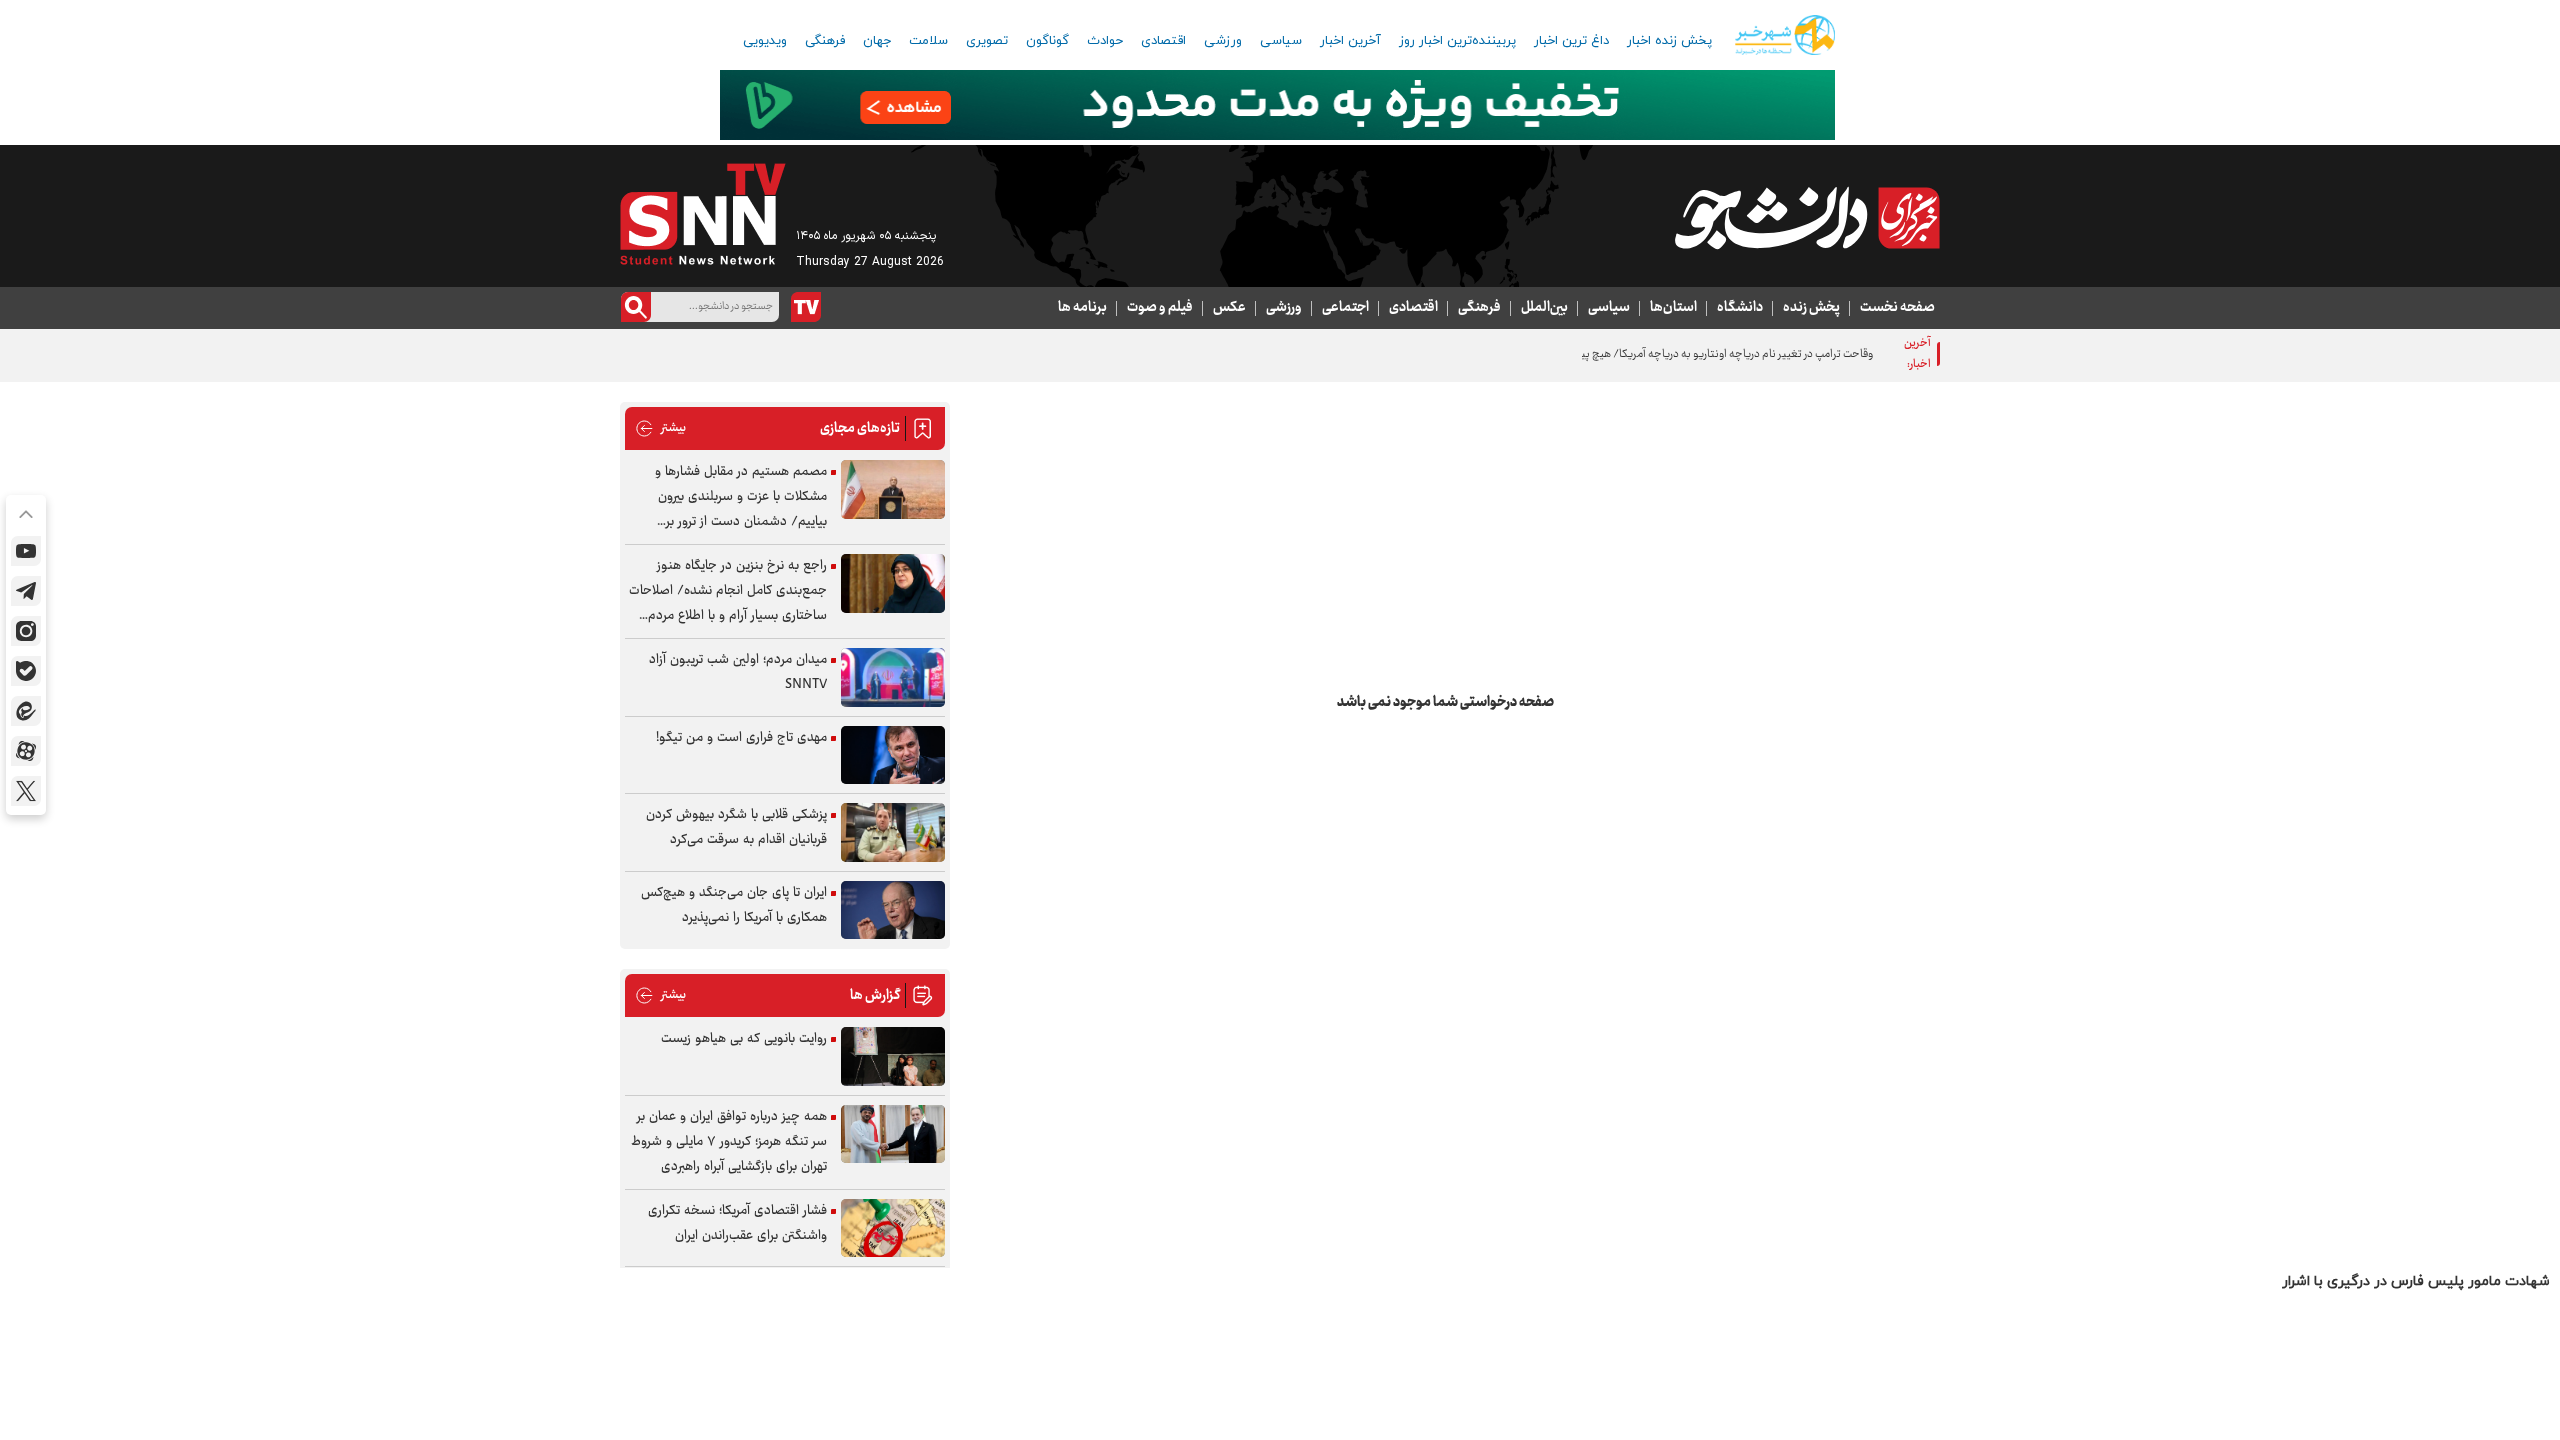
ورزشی (1223, 41)
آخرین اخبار (1350, 41)
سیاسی (1281, 41)
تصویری (987, 41)
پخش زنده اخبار (1669, 41)
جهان (877, 41)
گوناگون (1047, 41)
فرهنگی (825, 41)
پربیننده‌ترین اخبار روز (1457, 41)
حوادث (1105, 41)
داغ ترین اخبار (1571, 41)
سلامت (928, 41)
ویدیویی (765, 41)
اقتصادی (1163, 41)
